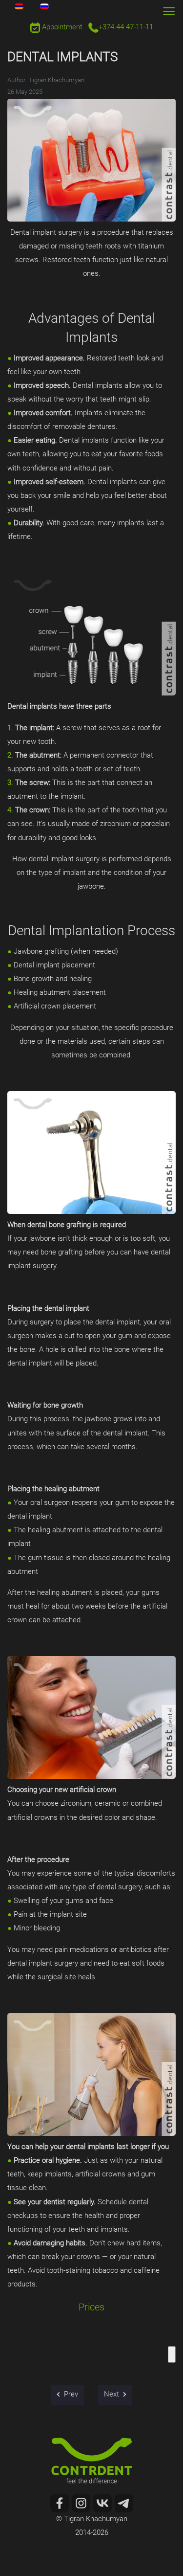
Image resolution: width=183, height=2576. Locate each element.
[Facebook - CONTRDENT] (60, 2503)
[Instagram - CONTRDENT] (81, 2503)
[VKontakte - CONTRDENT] (102, 2503)
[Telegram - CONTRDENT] (124, 2503)
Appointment (61, 28)
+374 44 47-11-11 (126, 28)
